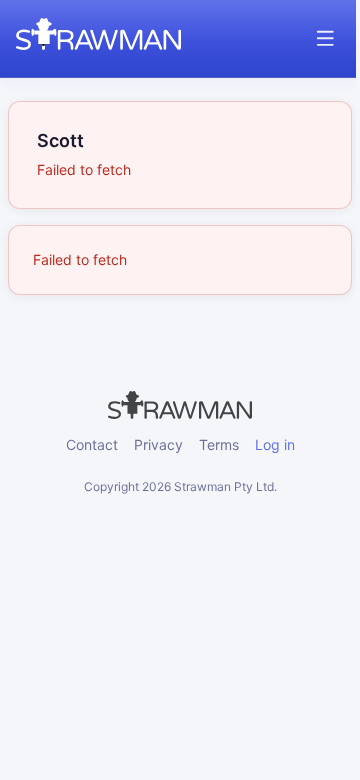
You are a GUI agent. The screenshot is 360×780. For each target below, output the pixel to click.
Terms (219, 444)
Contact (92, 444)
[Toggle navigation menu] (325, 38)
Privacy (158, 444)
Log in (275, 444)
